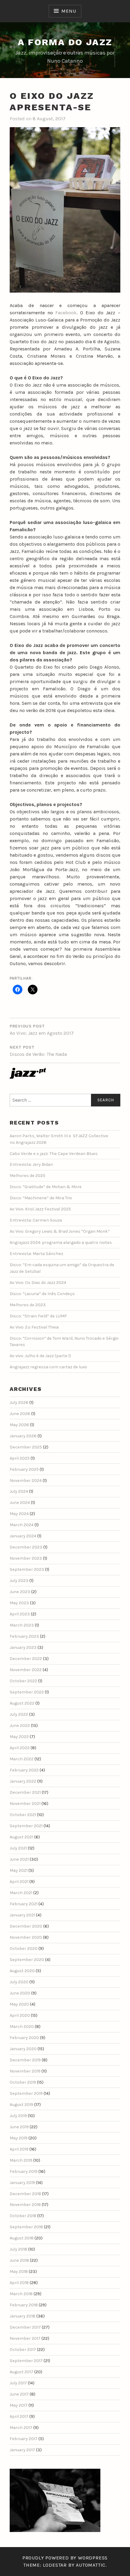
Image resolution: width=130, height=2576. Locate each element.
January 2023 (23, 1647)
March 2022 (22, 1759)
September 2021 (26, 1826)
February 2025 (24, 1469)
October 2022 (23, 1681)
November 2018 (25, 2205)
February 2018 (24, 2305)
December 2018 (25, 2194)
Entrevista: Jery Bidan (31, 1164)
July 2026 (19, 1403)
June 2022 (20, 1726)
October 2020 (24, 1948)
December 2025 (26, 1447)
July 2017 (18, 2383)
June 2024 (20, 1503)
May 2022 (19, 1737)
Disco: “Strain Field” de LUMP (38, 1316)
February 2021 (24, 1904)
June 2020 (20, 1993)
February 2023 (24, 1636)
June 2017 (19, 2394)
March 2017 (21, 2428)
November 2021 (25, 1804)
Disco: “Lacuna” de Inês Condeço (42, 1294)
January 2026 (23, 1436)
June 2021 (19, 1859)
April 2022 (20, 1748)
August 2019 (21, 2105)
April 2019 (19, 2149)
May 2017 (19, 2405)
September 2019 (26, 2093)
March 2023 (22, 1625)
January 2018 (23, 2316)
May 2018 (19, 2272)
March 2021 (21, 1893)
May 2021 (19, 1870)
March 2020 (22, 2027)
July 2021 (18, 1848)
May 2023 (19, 1603)
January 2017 (22, 2450)
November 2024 (26, 1481)
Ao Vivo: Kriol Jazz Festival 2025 (40, 1209)
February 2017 (24, 2439)
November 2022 (26, 1670)
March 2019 (21, 2160)
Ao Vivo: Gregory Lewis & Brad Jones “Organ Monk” (60, 1231)
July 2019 (18, 2116)
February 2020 (24, 2038)
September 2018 (26, 2227)
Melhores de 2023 (28, 1305)
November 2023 (26, 1558)
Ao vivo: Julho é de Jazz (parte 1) (40, 1356)
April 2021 (19, 1882)
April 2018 (19, 2283)
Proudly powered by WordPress (65, 2558)
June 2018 (19, 2260)
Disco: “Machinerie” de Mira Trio (41, 1198)
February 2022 (24, 1770)
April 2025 (20, 1458)
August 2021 (21, 1837)
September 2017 (26, 2361)
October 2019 (23, 2082)
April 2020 (20, 2015)
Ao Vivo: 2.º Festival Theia (34, 1327)
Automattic (91, 2565)
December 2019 (25, 2060)
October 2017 (23, 2350)
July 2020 (19, 1982)
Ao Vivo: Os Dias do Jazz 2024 (38, 1283)
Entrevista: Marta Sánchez (36, 1254)
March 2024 (22, 1525)
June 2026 (20, 1414)
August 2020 (22, 1971)
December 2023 (26, 1547)
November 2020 (26, 1937)
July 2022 (19, 1714)
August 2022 (22, 1703)
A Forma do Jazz (65, 42)
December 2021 (25, 1792)
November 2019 (25, 2071)
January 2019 (22, 2183)
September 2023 (27, 1569)
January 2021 (22, 1915)
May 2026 (19, 1425)
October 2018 (23, 2216)
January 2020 (23, 2049)
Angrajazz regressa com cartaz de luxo (48, 1367)
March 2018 (21, 2294)
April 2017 (19, 2416)
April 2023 (20, 1614)
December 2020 (26, 1926)
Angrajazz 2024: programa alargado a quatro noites (61, 1243)
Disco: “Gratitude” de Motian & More (46, 1187)
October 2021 (23, 1815)
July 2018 (18, 2249)
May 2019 (19, 2138)
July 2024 (19, 1491)
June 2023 (20, 1592)
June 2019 (19, 2127)
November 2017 (25, 2338)
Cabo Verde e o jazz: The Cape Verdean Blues (54, 1154)
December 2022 (26, 1659)
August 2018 (22, 2238)
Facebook (66, 313)
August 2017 (21, 2372)
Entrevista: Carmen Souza (36, 1220)
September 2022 (27, 1692)
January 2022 (23, 1781)
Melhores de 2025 (28, 1176)
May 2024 (19, 1514)
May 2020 (19, 2004)
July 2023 (19, 1581)
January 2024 (23, 1536)
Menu (69, 11)
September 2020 (27, 1960)
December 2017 (25, 2327)
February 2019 (24, 2171)
